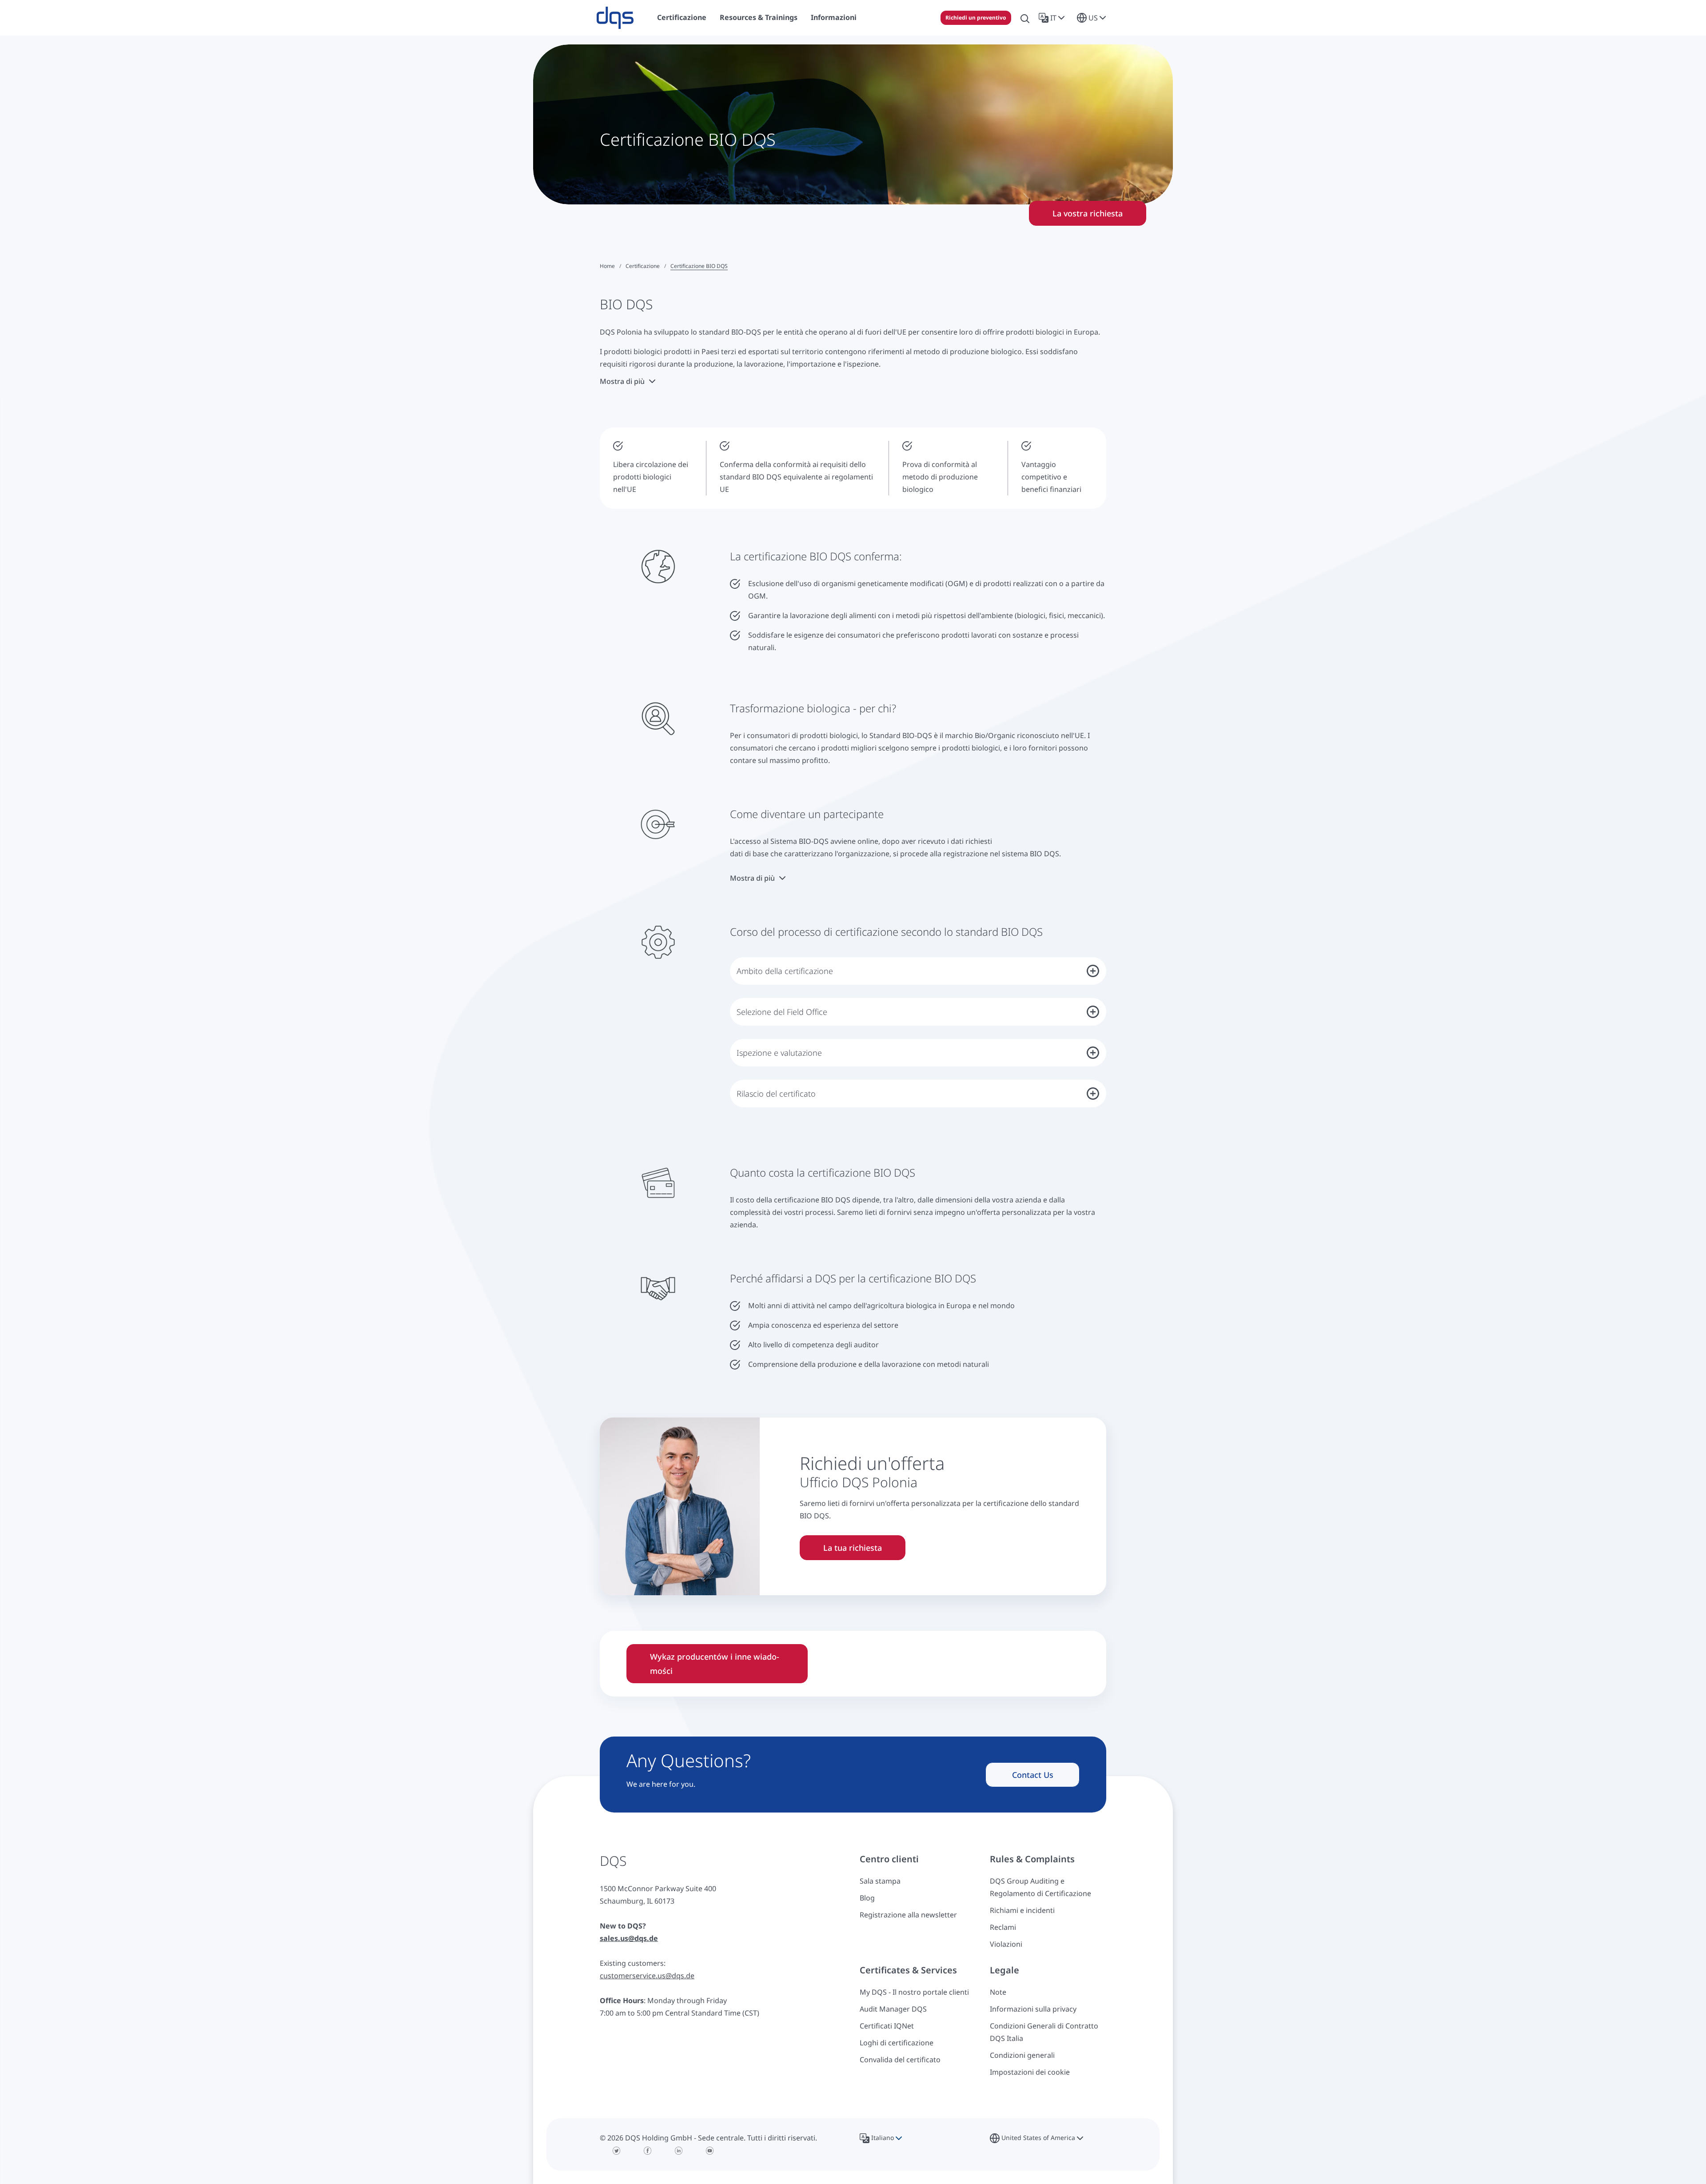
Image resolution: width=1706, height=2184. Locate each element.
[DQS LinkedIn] (679, 2151)
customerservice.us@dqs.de (647, 1976)
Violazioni (1006, 1944)
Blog (867, 1898)
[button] (1053, 18)
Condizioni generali (1022, 2055)
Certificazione (643, 266)
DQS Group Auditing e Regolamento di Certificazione (1040, 1887)
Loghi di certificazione (897, 2043)
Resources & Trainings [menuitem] (759, 17)
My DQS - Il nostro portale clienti (914, 1992)
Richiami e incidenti (1022, 1910)
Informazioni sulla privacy (1033, 2009)
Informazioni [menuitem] (834, 17)
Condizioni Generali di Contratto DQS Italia (1044, 2032)
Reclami (1003, 1927)
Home (607, 266)
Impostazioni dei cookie (1030, 2072)
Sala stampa (880, 1881)
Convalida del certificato (900, 2060)
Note (998, 1992)
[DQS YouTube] (710, 2151)
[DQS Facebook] (648, 2151)
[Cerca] (1025, 18)
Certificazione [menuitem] (682, 17)
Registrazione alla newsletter (908, 1915)
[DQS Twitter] (617, 2151)
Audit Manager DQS (893, 2009)
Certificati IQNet (887, 2026)
